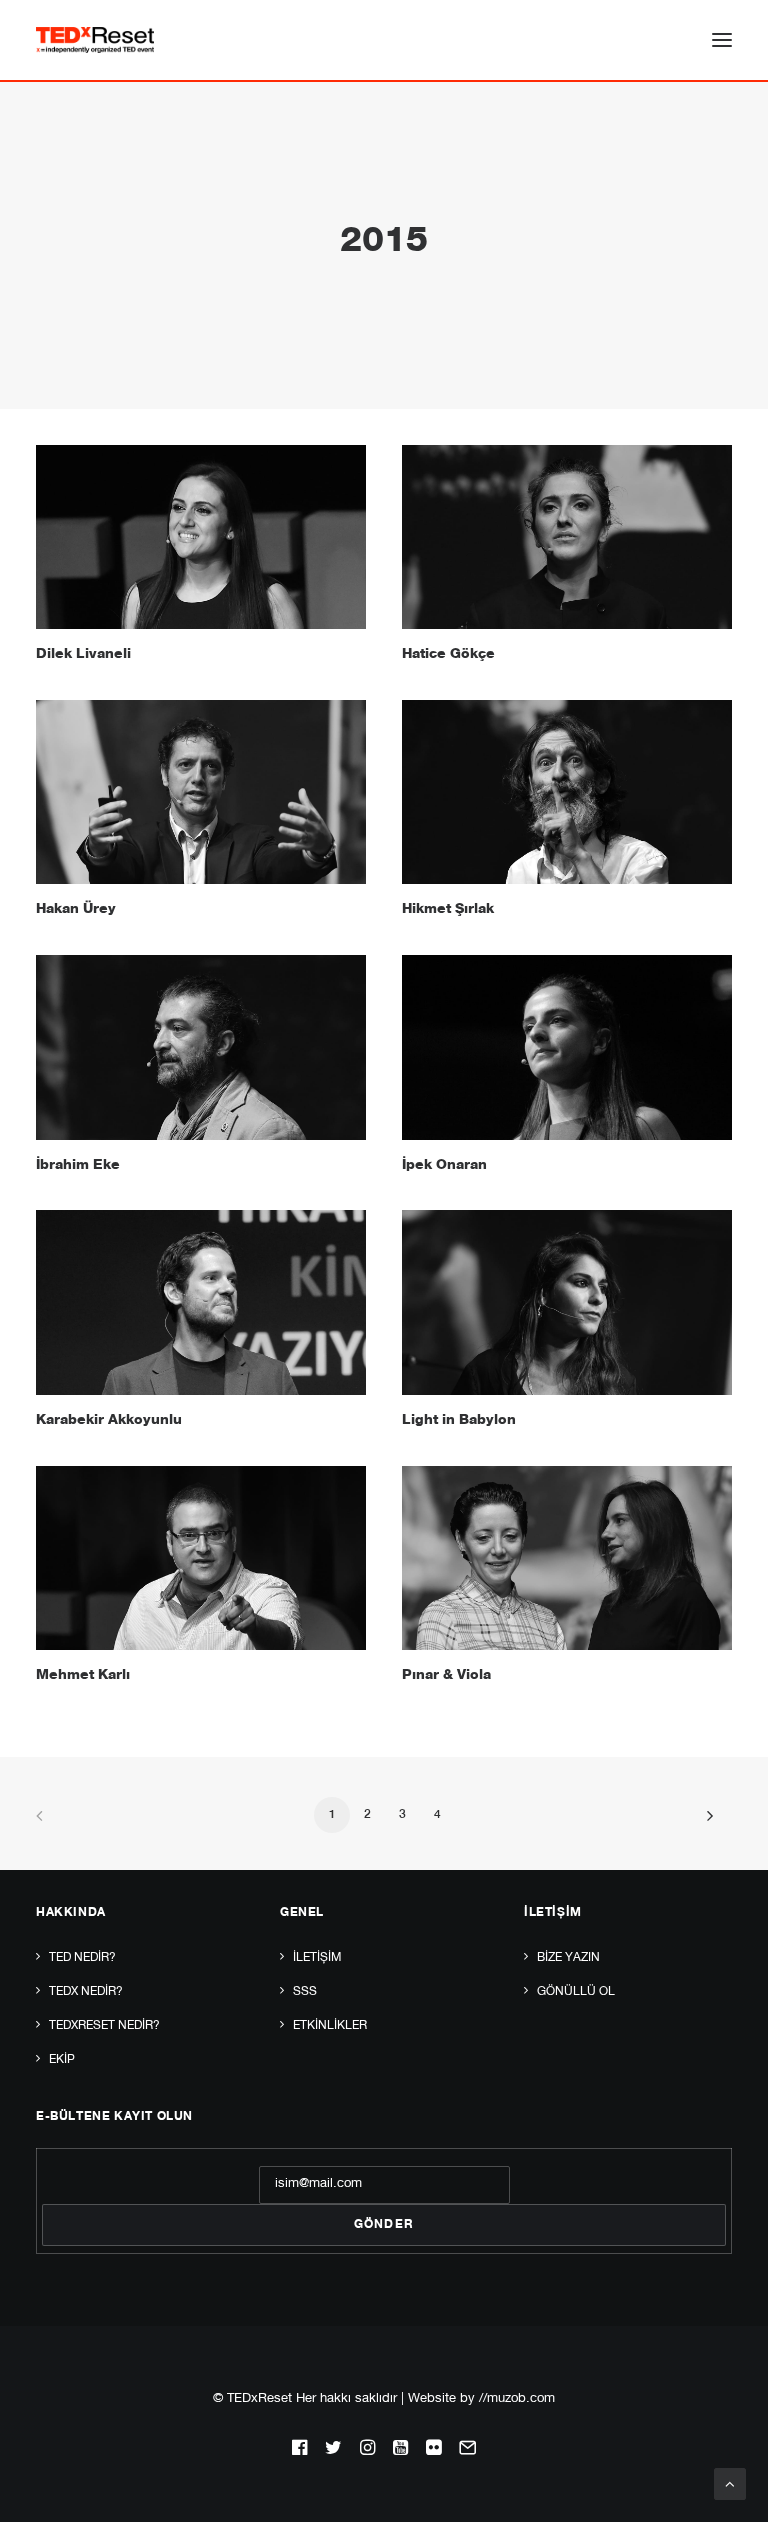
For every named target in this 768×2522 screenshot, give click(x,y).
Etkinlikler (330, 2026)
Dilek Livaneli (83, 655)
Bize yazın (568, 1958)
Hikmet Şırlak (448, 910)
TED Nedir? (82, 1958)
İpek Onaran (444, 1166)
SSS (305, 1992)
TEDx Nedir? (86, 1992)
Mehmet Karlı (83, 1676)
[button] (722, 40)
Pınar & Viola (446, 1676)
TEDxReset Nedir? (104, 2026)
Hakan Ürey (76, 910)
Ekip (62, 2060)
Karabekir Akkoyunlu (109, 1421)
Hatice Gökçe (448, 655)
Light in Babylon (459, 1421)
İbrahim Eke (78, 1166)
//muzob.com (517, 2399)
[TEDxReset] (95, 40)
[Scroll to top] (730, 2484)
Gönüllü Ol (576, 1992)
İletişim (317, 1958)
